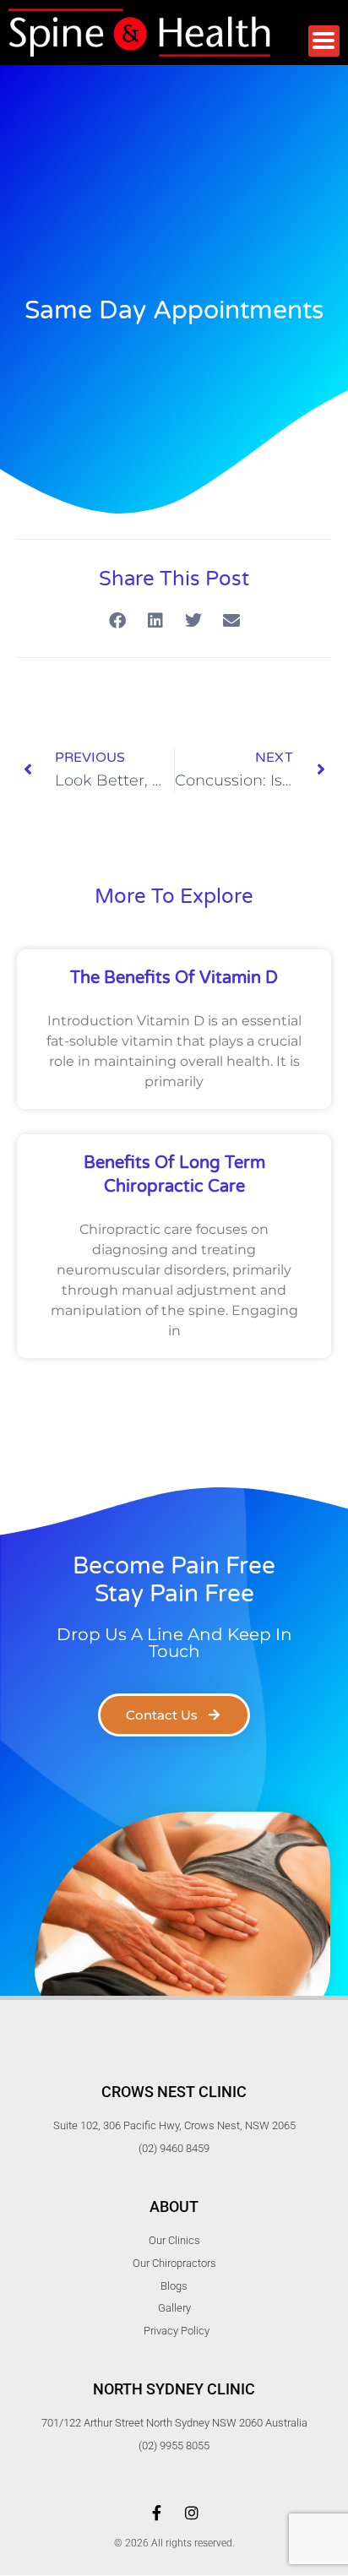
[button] (117, 621)
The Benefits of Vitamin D (174, 978)
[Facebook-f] (156, 2513)
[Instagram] (192, 2513)
